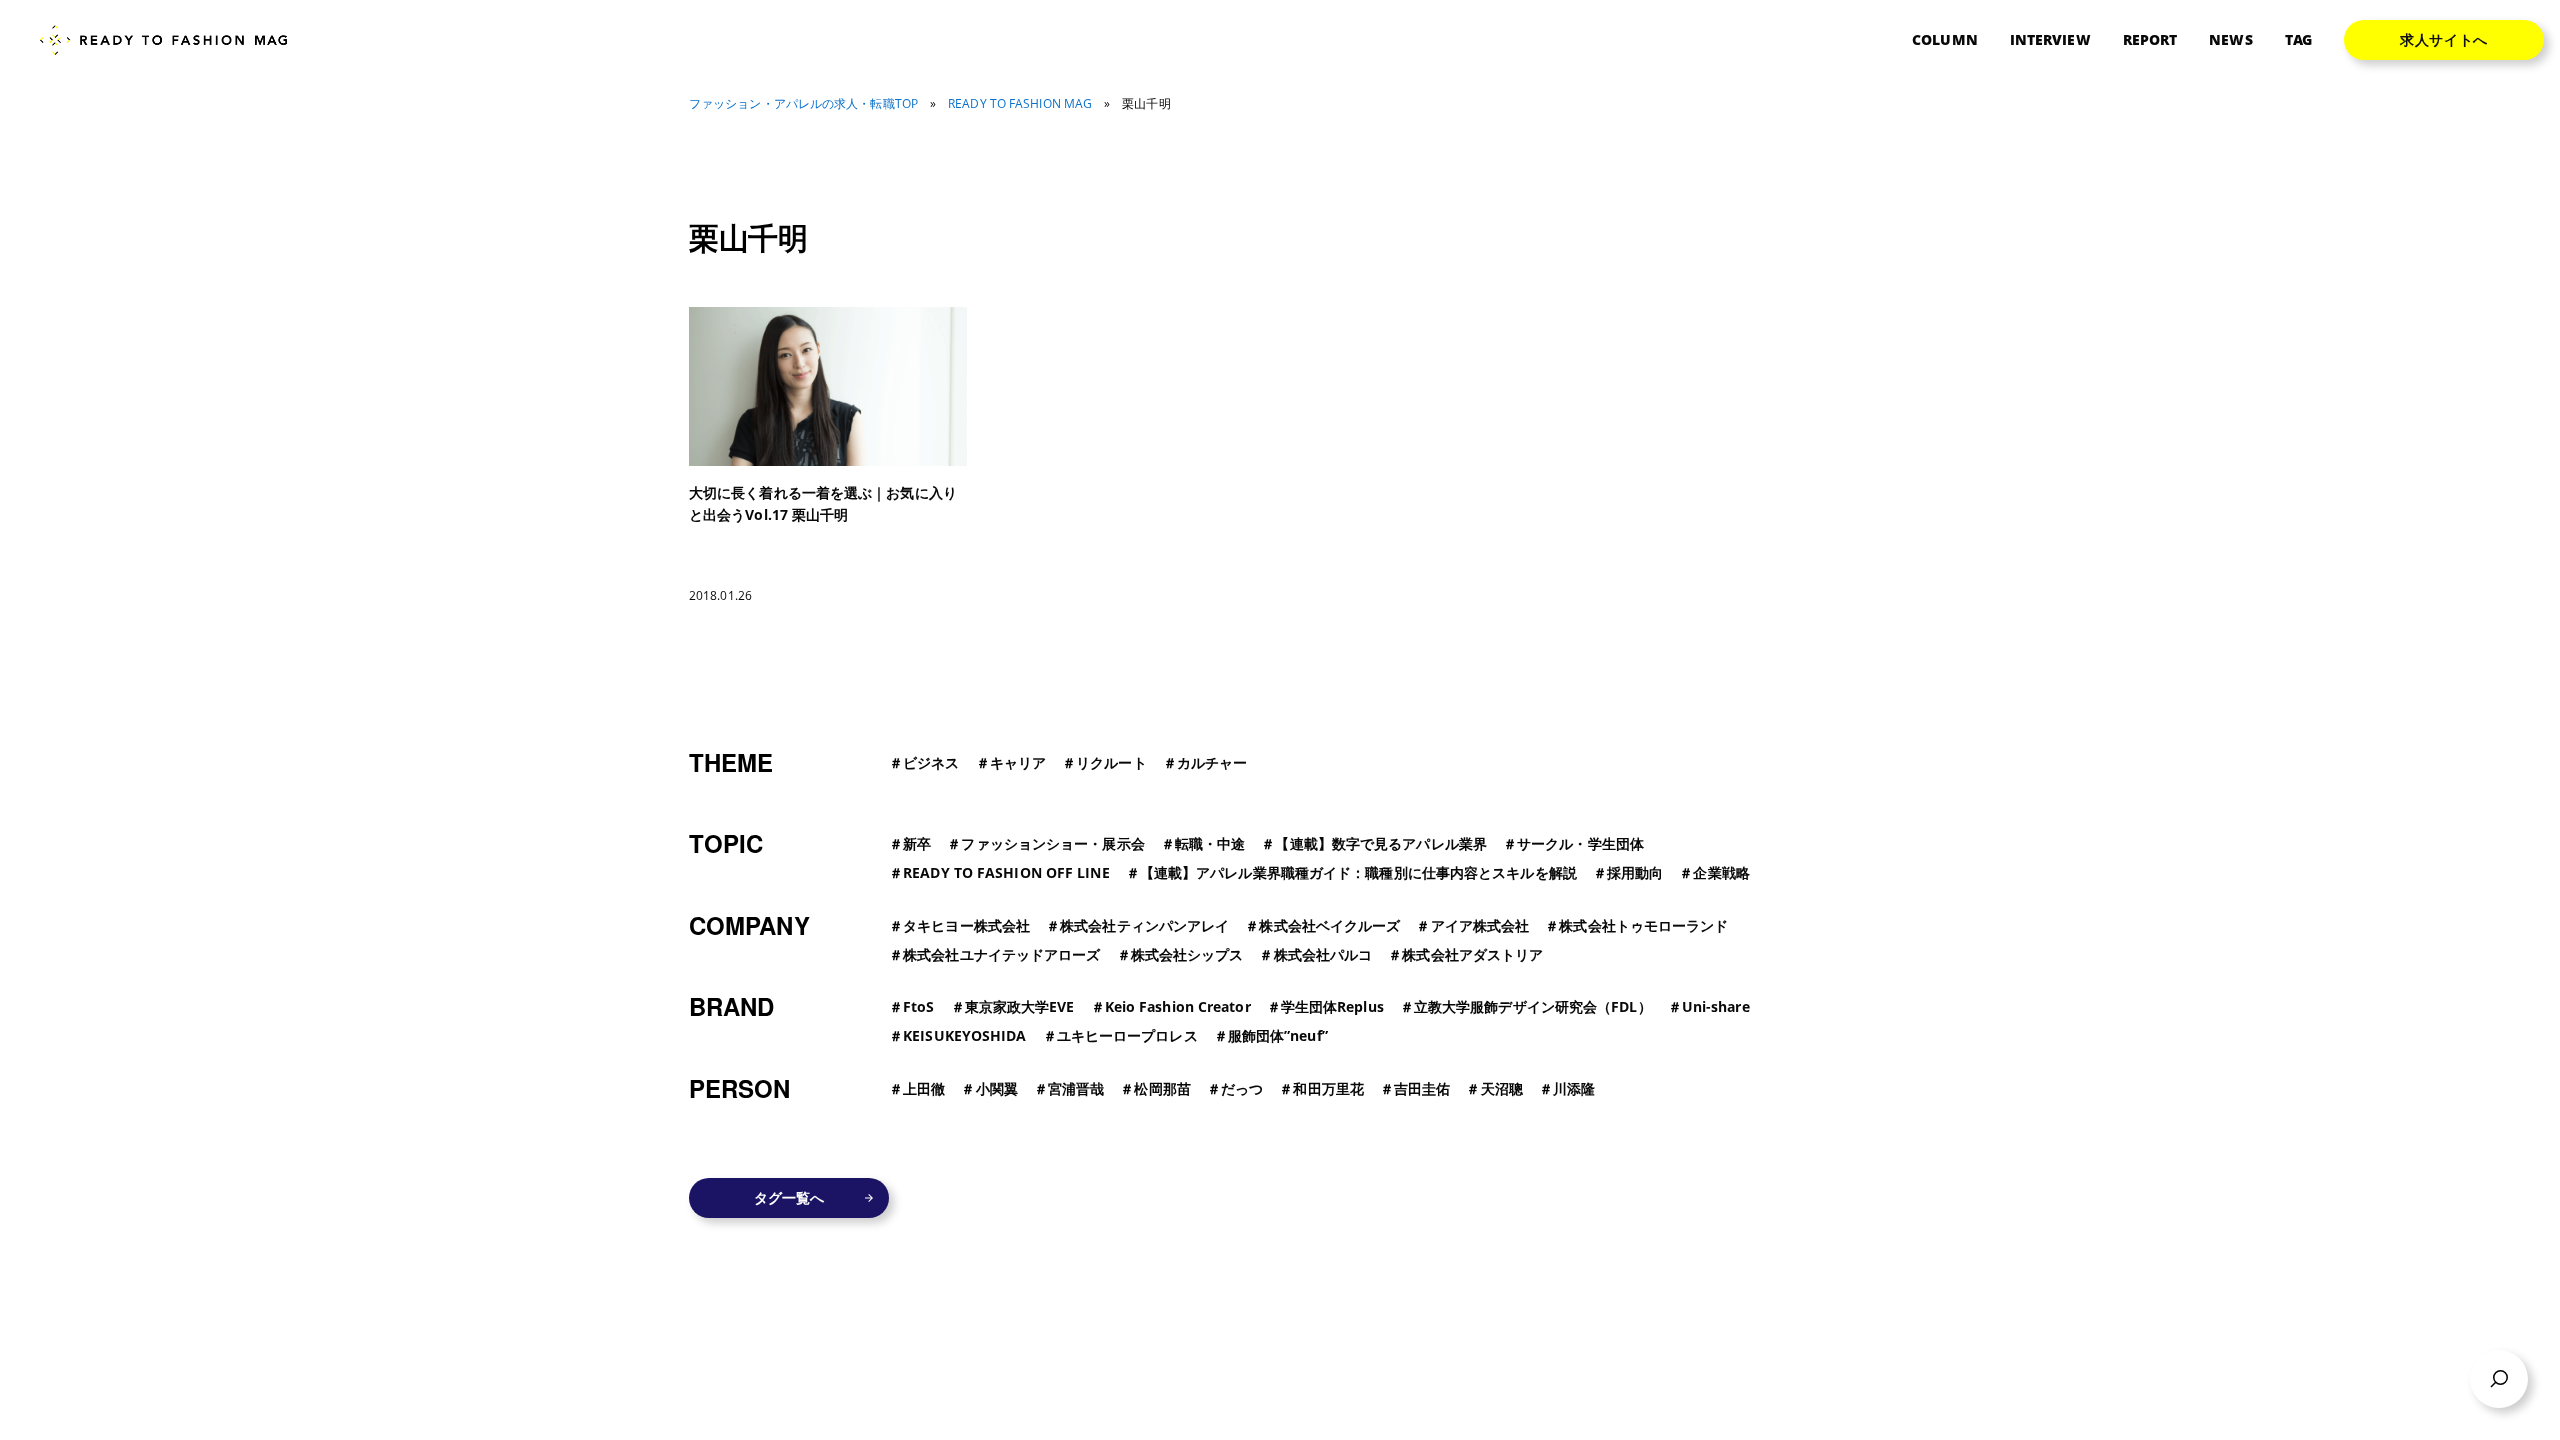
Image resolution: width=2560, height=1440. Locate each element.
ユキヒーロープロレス (1127, 1035)
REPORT (2150, 40)
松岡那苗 (1162, 1088)
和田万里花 (1328, 1088)
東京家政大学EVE (1020, 1006)
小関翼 (997, 1088)
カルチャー (1212, 762)
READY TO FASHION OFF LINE (1006, 872)
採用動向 (1635, 872)
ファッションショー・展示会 (1052, 843)
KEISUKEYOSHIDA (964, 1035)
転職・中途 (1210, 843)
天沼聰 (1502, 1088)
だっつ (1242, 1088)
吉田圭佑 (1422, 1088)
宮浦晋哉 (1076, 1088)
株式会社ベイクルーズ (1329, 925)
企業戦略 (1721, 872)
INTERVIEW (2050, 40)
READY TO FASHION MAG (1020, 104)
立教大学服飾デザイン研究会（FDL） (1533, 1006)
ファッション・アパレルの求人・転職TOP (803, 104)
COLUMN (1945, 40)
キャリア (1018, 762)
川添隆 (1574, 1088)
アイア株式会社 (1480, 925)
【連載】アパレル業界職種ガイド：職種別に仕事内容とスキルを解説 (1358, 872)
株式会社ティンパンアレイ (1144, 925)
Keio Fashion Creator (1178, 1006)
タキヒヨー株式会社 (966, 925)
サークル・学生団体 (1580, 843)
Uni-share (1716, 1006)
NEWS (2230, 40)
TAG (2298, 40)
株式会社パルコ (1323, 954)
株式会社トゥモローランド (1643, 925)
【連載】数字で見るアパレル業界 (1381, 843)
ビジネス (931, 762)
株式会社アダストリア (1472, 954)
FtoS (918, 1006)
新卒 (917, 843)
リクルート (1111, 762)
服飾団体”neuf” (1278, 1035)
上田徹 (924, 1088)
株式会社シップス (1187, 954)
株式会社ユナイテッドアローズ (1001, 954)
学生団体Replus (1332, 1006)
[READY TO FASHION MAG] (171, 40)
